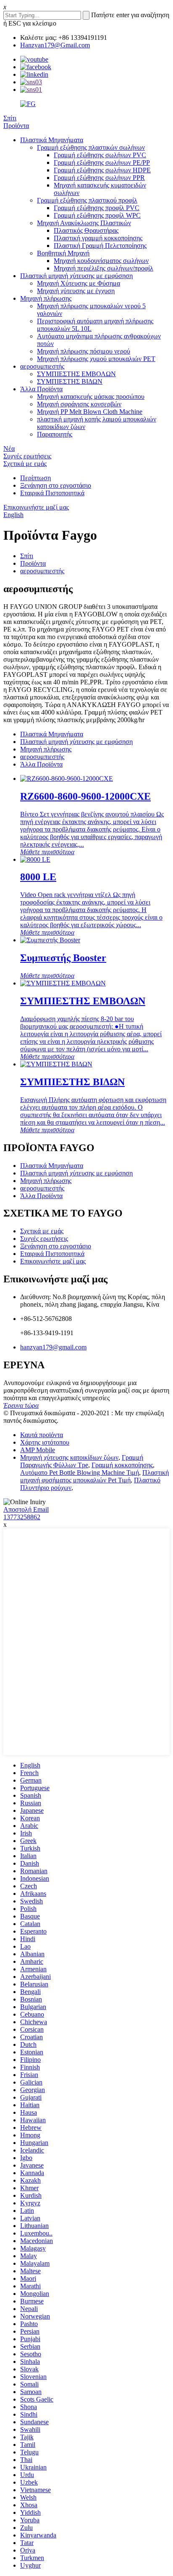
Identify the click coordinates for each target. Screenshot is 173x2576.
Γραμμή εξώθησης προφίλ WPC (97, 215)
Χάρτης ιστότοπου (45, 1442)
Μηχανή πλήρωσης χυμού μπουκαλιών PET (96, 359)
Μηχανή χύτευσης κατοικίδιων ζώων (69, 1457)
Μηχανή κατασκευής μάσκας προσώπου (91, 396)
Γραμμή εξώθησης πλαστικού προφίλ (87, 200)
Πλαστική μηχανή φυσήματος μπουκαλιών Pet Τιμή (94, 1476)
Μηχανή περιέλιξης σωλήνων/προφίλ (104, 268)
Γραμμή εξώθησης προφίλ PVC (97, 208)
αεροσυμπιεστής (42, 366)
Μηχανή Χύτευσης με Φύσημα (79, 283)
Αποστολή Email (26, 1509)
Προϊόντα (16, 126)
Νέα (9, 448)
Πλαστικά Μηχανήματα (52, 140)
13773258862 (22, 1517)
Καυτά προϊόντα (42, 1435)
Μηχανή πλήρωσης (46, 298)
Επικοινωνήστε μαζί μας (36, 507)
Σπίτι (10, 118)
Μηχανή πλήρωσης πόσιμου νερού (84, 351)
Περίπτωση (35, 478)
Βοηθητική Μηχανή (63, 253)
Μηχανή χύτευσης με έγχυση (76, 291)
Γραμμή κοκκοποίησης (122, 1465)
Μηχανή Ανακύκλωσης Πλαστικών (84, 223)
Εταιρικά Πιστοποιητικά (52, 493)
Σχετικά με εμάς (25, 464)
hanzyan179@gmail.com (53, 1347)
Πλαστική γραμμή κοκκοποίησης (98, 238)
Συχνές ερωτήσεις (27, 456)
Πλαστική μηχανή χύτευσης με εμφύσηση (76, 276)
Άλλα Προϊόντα (41, 389)
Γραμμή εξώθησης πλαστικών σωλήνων (91, 147)
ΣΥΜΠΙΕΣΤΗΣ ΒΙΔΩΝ (70, 381)
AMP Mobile (38, 1450)
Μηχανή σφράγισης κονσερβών (79, 404)
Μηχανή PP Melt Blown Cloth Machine (90, 412)
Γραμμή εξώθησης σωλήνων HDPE (102, 170)
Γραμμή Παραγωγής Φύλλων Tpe (82, 1461)
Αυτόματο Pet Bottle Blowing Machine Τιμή (80, 1473)
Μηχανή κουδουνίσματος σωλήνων (101, 261)
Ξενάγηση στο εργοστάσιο (56, 485)
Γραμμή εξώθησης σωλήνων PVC (100, 155)
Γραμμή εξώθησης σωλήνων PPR (99, 178)
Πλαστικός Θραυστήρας (86, 230)
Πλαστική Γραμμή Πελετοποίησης (100, 246)
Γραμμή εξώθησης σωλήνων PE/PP (102, 162)
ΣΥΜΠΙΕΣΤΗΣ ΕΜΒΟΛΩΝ (76, 374)
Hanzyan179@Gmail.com (55, 45)
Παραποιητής (55, 434)
